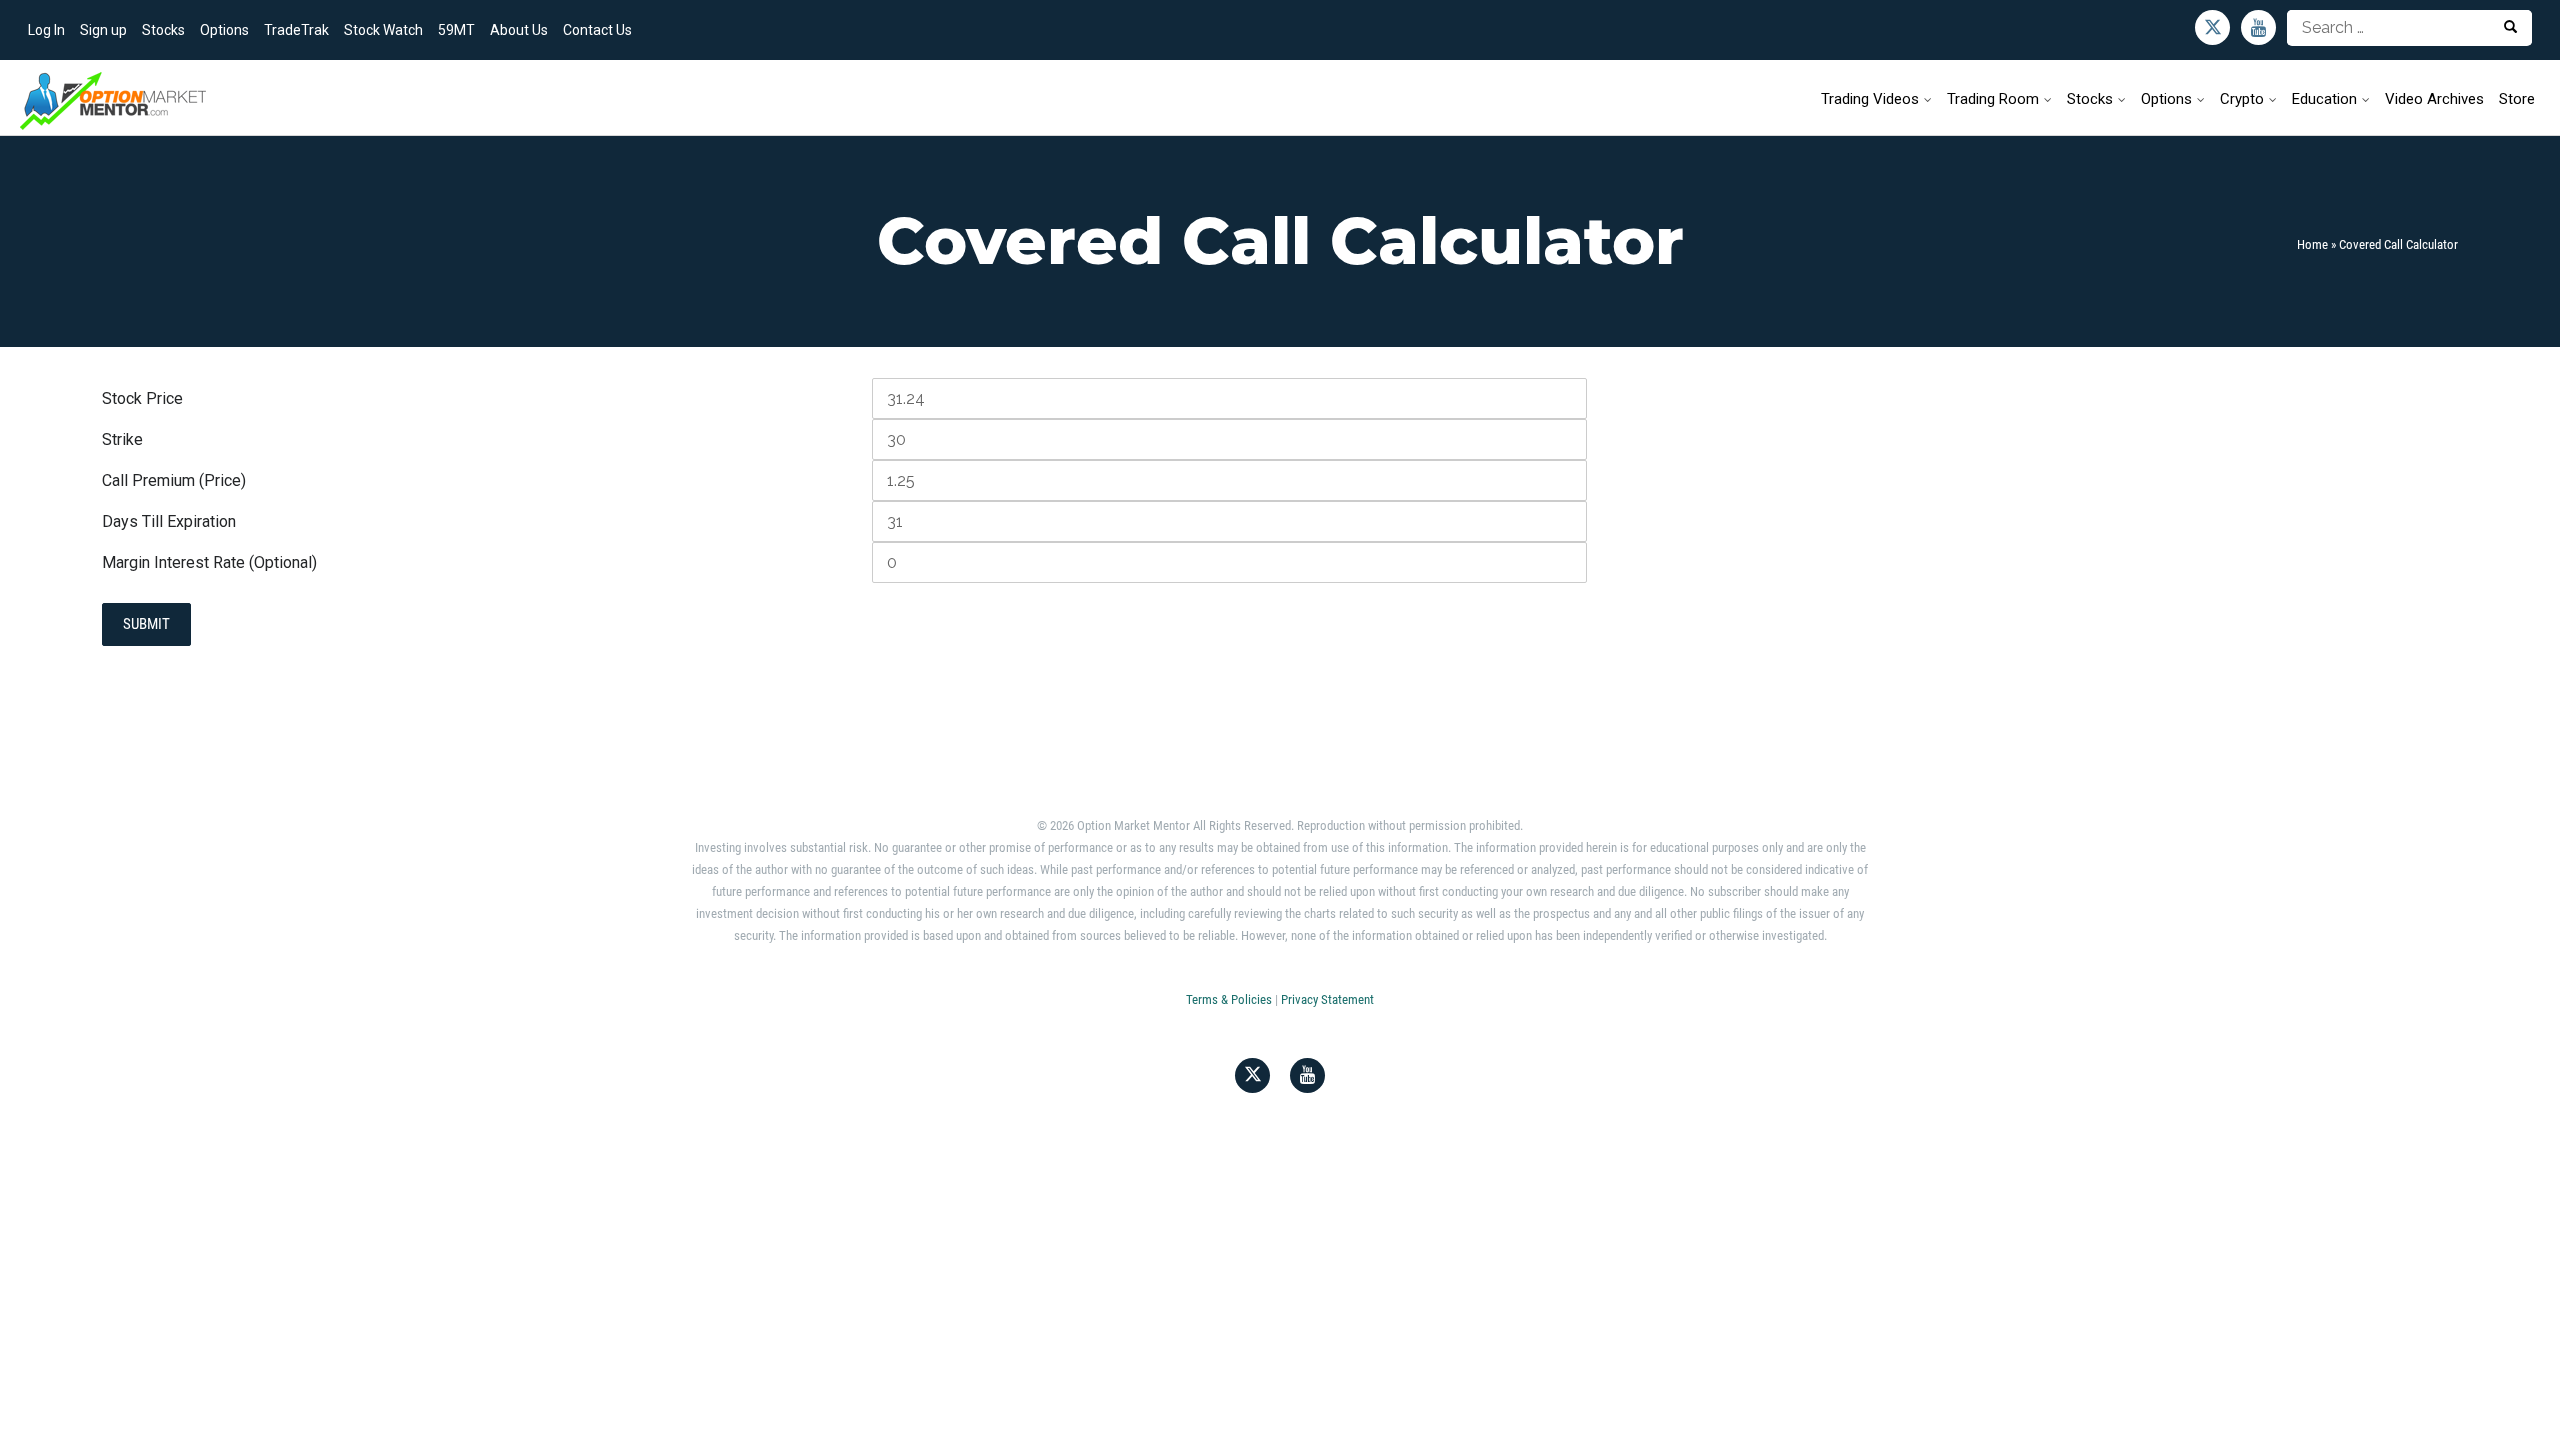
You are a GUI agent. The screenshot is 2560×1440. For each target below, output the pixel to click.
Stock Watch (383, 30)
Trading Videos (1870, 99)
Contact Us (597, 30)
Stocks (163, 30)
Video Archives (2434, 99)
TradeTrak (296, 30)
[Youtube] (2258, 27)
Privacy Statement (1327, 999)
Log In (46, 30)
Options (224, 30)
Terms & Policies (1229, 999)
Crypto (2242, 99)
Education (2324, 99)
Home (2312, 244)
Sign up (103, 30)
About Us (519, 30)
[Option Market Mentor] (113, 100)
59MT (456, 30)
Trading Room (1993, 99)
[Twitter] (2212, 27)
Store (2517, 99)
